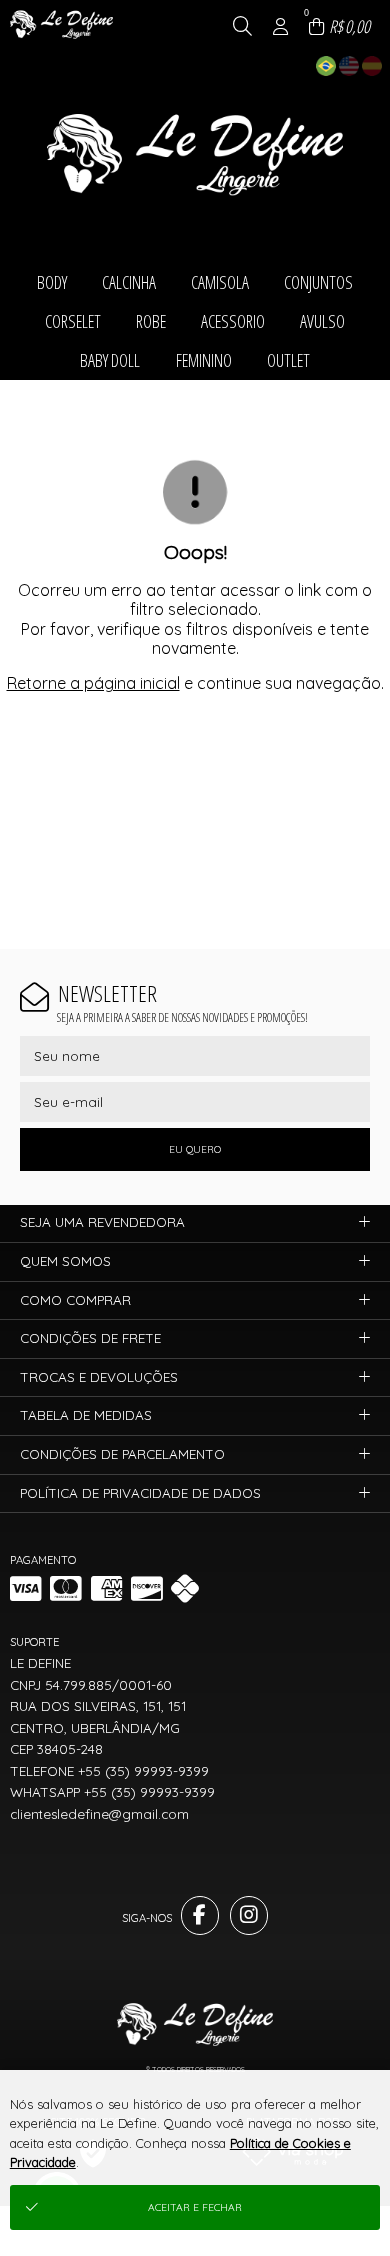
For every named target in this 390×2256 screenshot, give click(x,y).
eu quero (195, 1149)
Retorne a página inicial (93, 683)
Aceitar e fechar (195, 2207)
